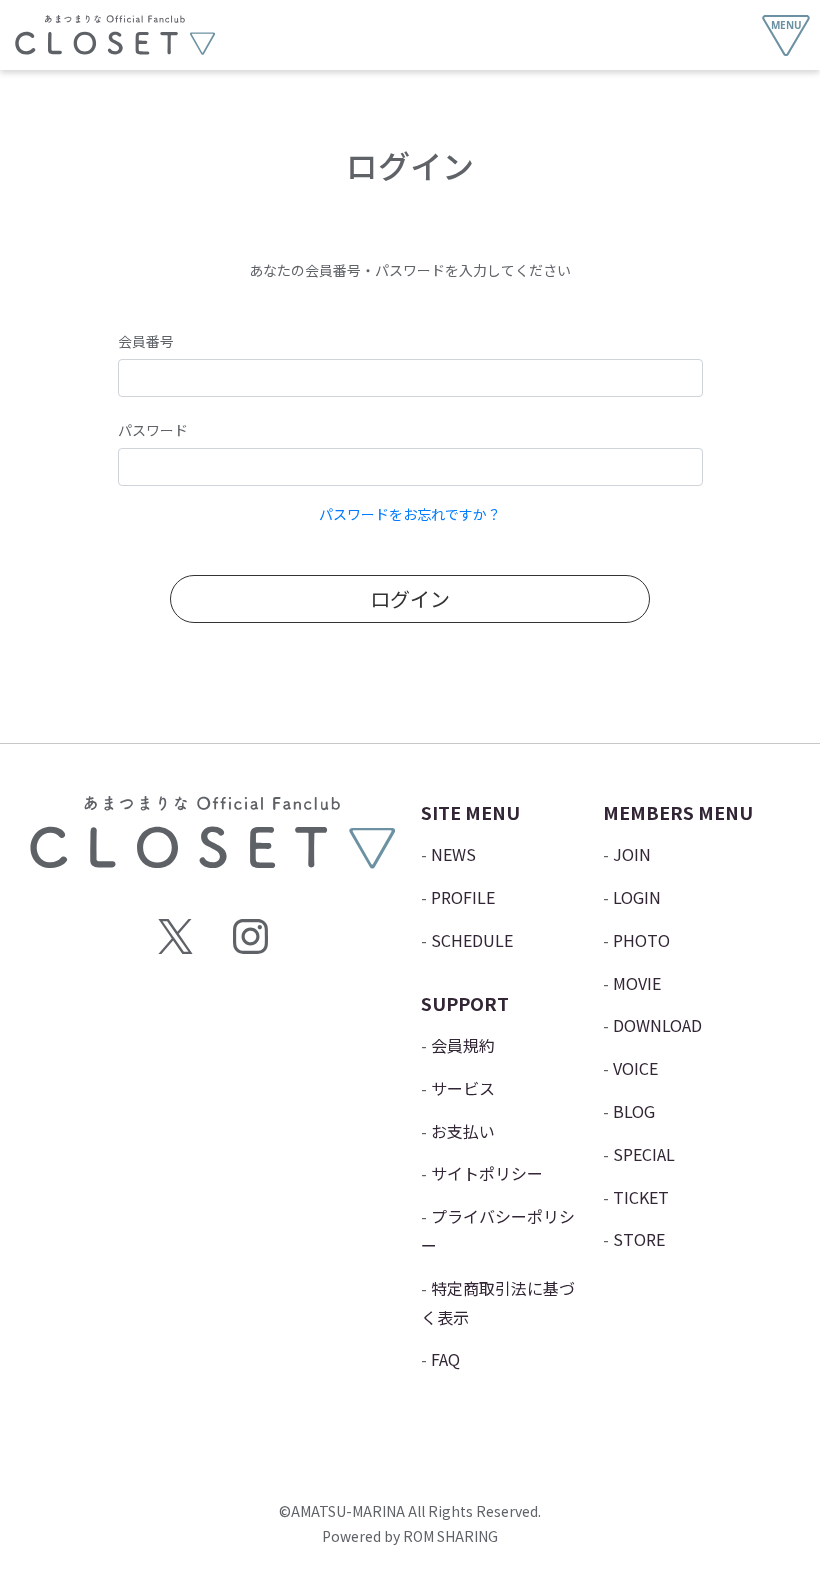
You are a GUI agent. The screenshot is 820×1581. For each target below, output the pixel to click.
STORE (639, 1239)
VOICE (635, 1068)
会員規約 (463, 1045)
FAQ (445, 1359)
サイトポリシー (487, 1173)
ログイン (410, 598)
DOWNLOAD (657, 1025)
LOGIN (637, 897)
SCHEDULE (472, 940)
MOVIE (637, 983)
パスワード (153, 430)
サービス (463, 1088)
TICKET (641, 1197)
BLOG (634, 1111)
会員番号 (146, 341)
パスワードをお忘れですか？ (410, 514)
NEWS (453, 854)
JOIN (632, 854)
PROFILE (463, 897)
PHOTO (641, 940)
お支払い (463, 1131)
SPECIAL (644, 1154)
